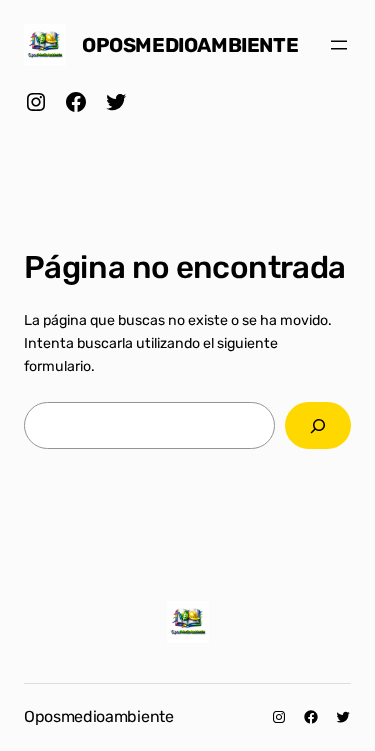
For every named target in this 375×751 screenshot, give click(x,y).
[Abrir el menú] (339, 45)
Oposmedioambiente (190, 45)
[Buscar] (318, 425)
